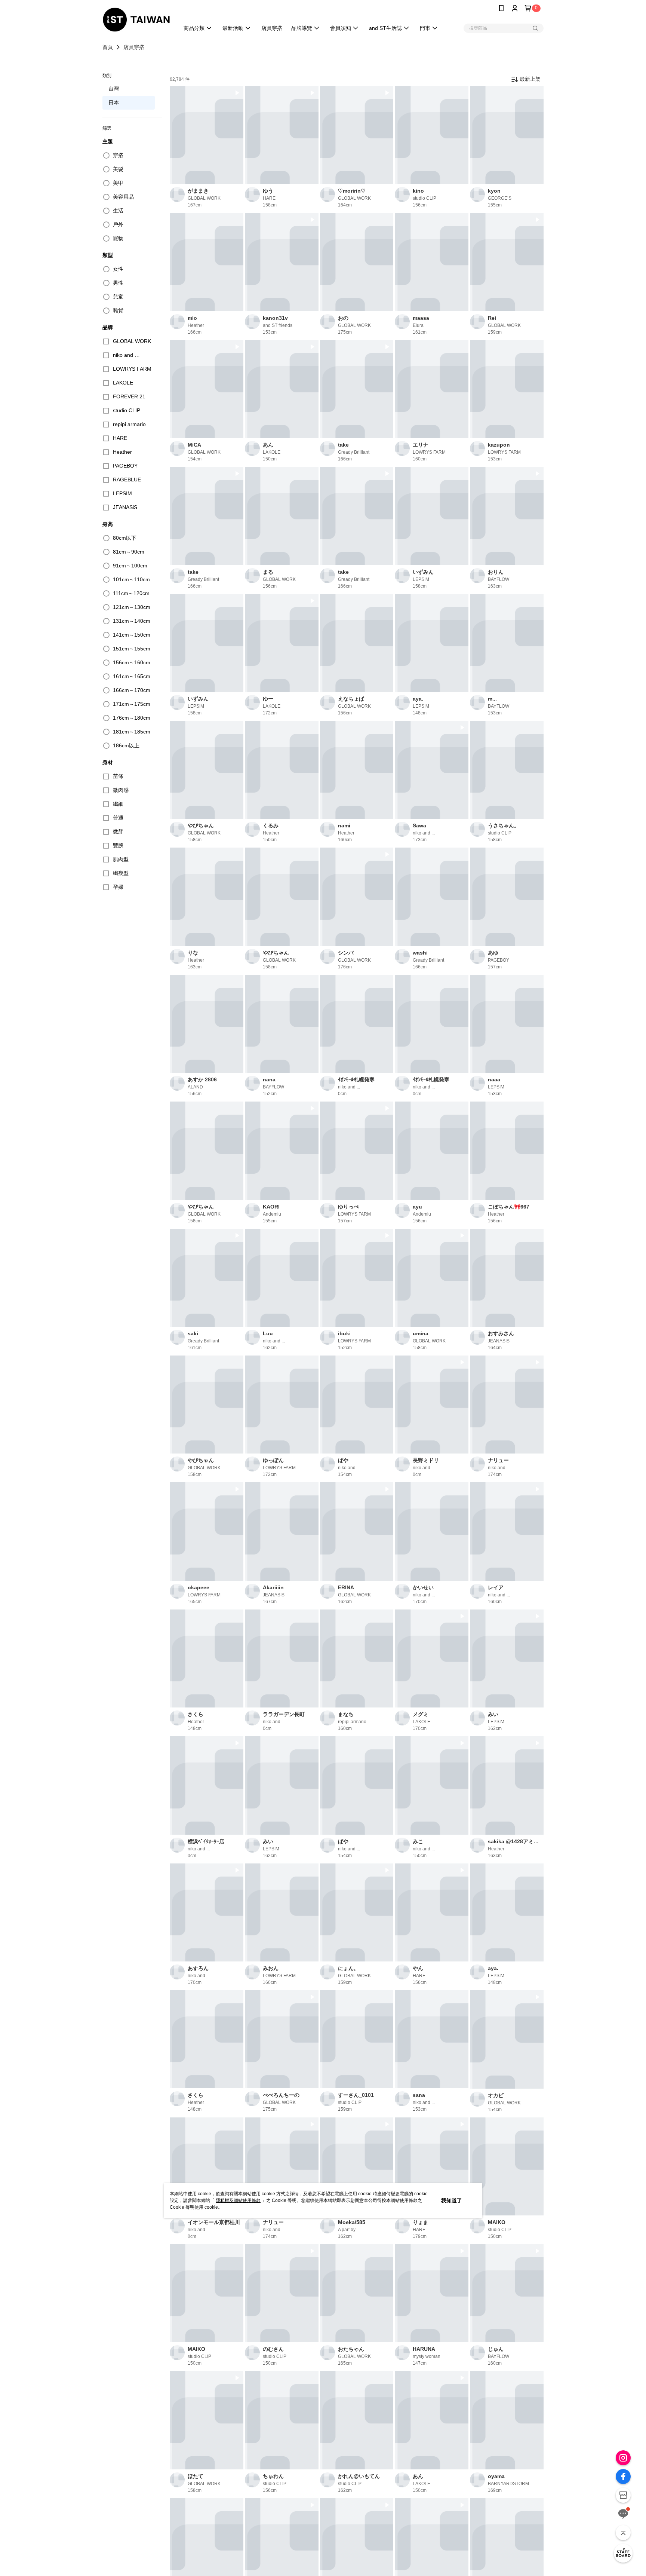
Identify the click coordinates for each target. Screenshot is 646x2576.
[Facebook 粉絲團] (623, 2477)
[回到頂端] (623, 2533)
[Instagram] (623, 2458)
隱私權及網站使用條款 (238, 2200)
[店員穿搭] (623, 2553)
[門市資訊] (623, 2495)
